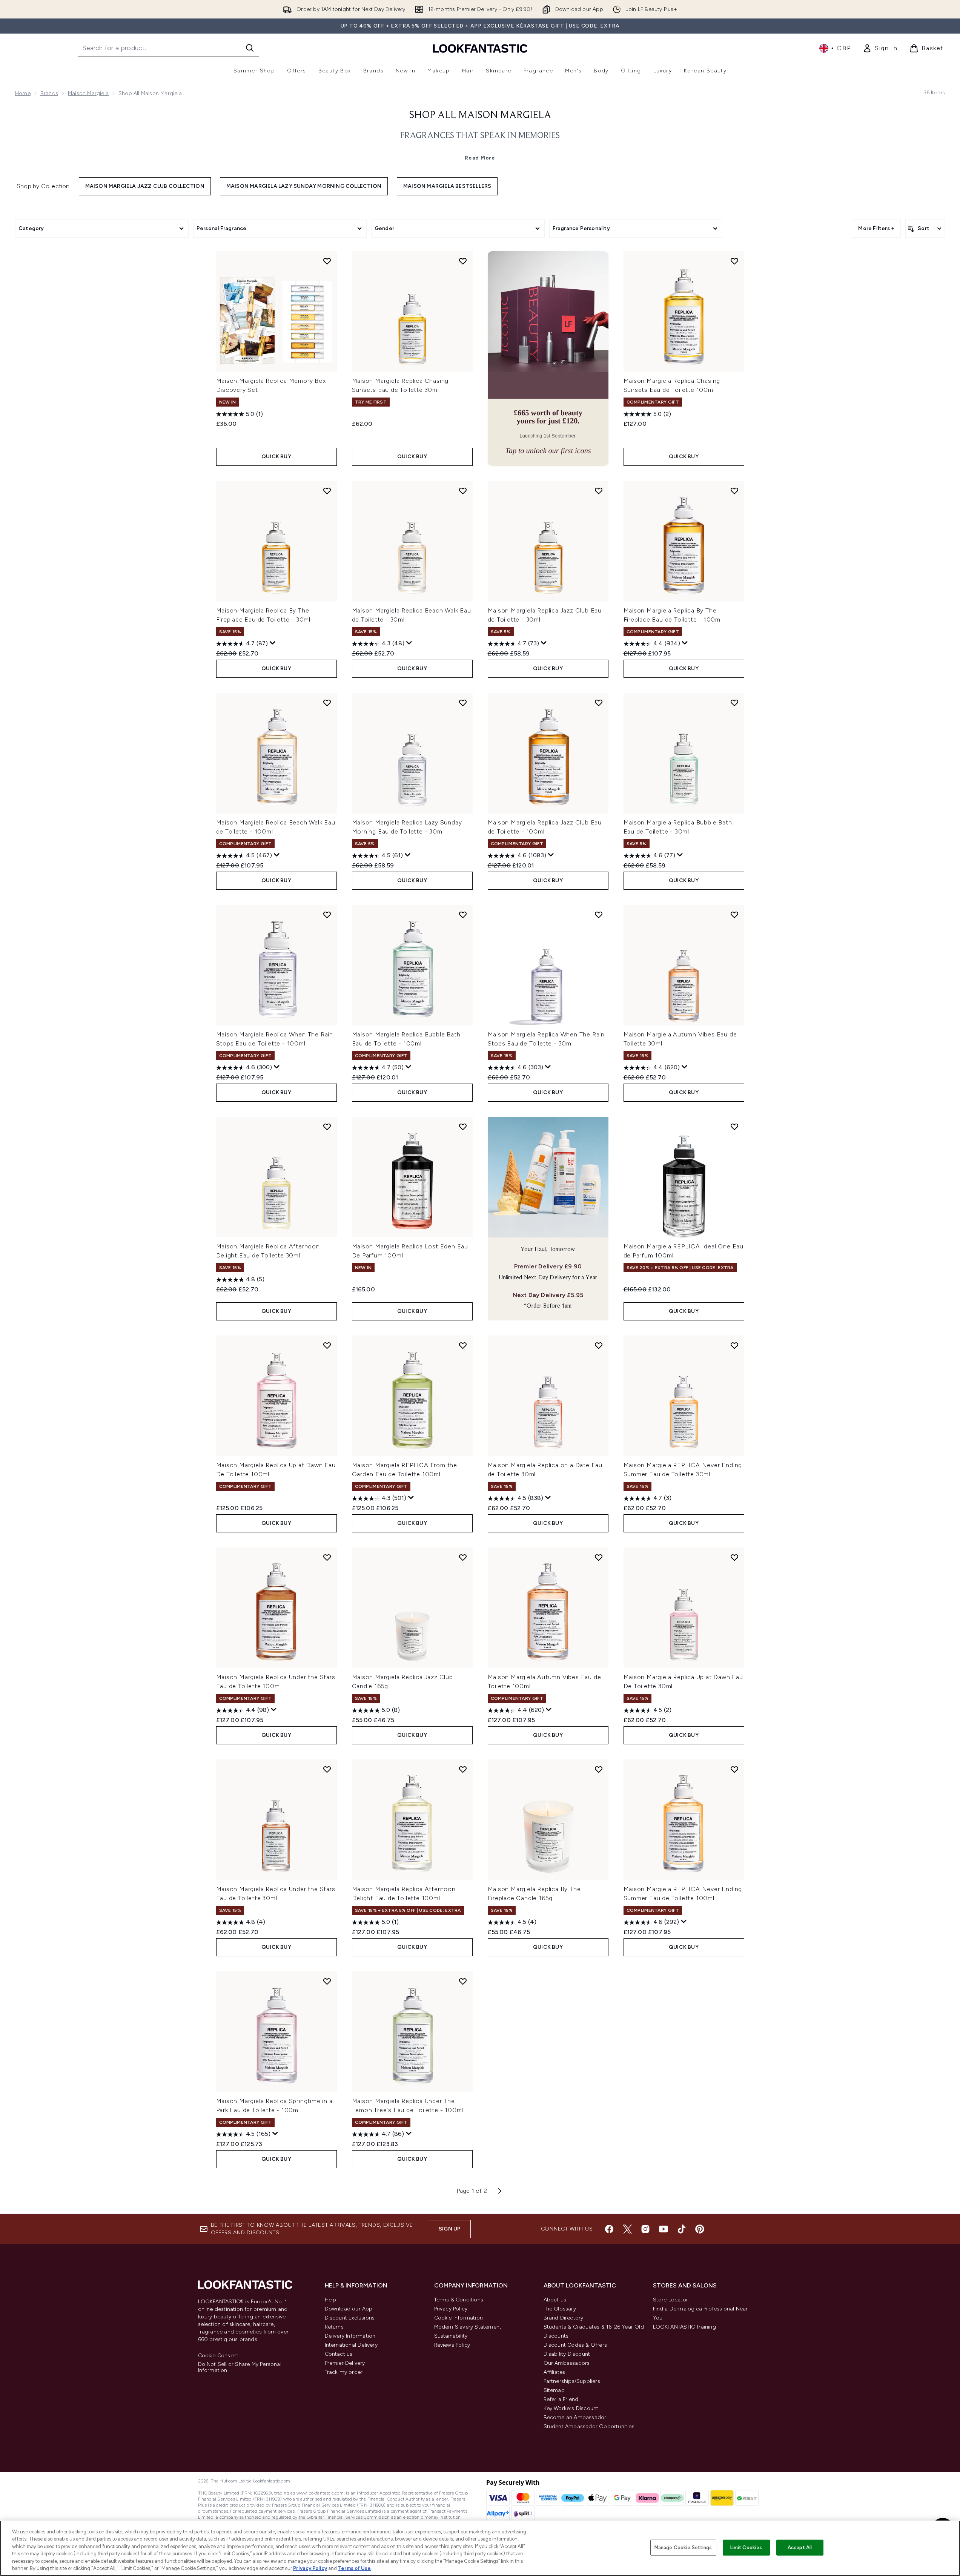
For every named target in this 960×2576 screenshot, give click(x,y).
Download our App (349, 2309)
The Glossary (560, 2309)
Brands (49, 93)
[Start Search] (250, 48)
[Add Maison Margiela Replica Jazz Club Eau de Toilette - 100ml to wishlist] (599, 703)
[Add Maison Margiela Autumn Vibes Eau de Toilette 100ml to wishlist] (599, 1557)
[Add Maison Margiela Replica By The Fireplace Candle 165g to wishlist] (599, 1769)
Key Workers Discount (571, 2408)
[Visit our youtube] (664, 2229)
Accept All (800, 2548)
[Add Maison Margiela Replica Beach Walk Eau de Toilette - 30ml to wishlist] (463, 491)
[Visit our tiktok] (682, 2229)
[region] (480, 2548)
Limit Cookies (746, 2548)
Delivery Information (350, 2336)
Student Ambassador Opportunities (589, 2426)
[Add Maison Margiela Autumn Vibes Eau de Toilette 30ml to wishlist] (734, 915)
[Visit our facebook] (609, 2229)
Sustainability (451, 2336)
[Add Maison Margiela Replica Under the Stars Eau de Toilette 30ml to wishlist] (327, 1769)
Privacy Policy (451, 2309)
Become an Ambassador (575, 2417)
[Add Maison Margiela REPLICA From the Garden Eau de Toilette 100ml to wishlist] (463, 1345)
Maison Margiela (88, 93)
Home (23, 93)
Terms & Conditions (459, 2300)
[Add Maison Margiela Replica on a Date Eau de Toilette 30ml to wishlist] (599, 1345)
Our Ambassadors (567, 2363)
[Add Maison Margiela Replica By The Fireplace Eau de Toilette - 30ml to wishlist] (327, 491)
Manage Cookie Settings (683, 2548)
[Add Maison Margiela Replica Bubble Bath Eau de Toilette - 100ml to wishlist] (463, 915)
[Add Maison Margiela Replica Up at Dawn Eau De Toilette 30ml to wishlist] (734, 1557)
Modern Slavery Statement (468, 2327)
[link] (880, 48)
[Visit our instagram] (645, 2229)
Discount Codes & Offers (575, 2345)
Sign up (450, 2229)
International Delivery (351, 2345)
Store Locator (671, 2300)
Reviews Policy (452, 2345)
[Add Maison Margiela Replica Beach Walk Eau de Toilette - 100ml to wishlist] (327, 703)
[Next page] (500, 2191)
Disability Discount (567, 2354)
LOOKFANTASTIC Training (684, 2327)
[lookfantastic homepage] (480, 48)
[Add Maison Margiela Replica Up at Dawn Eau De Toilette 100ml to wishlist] (327, 1345)
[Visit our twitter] (627, 2229)
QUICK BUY (276, 457)
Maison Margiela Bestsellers (447, 186)
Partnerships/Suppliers (572, 2381)
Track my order (344, 2372)
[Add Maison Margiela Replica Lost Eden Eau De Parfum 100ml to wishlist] (463, 1127)
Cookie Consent (218, 2356)
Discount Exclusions (350, 2318)
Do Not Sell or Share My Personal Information (240, 2367)
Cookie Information (459, 2318)
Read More (480, 158)
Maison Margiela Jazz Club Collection (145, 186)
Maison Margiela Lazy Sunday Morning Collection (304, 186)
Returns (334, 2327)
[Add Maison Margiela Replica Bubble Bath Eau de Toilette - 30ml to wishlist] (734, 703)
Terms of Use (354, 2568)
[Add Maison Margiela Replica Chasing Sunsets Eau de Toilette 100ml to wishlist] (734, 261)
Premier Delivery (345, 2363)
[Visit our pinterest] (700, 2229)
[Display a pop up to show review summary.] (273, 643)
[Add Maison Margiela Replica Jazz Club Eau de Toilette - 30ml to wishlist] (599, 491)
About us (555, 2300)
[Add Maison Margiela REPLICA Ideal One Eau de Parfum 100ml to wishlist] (734, 1127)
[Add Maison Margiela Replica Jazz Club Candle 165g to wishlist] (463, 1557)
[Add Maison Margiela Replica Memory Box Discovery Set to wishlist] (327, 261)
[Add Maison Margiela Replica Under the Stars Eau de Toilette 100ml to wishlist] (327, 1557)
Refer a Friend (561, 2399)
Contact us (339, 2354)
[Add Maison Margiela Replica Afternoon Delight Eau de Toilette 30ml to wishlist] (327, 1127)
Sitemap (554, 2390)
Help (331, 2300)
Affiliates (554, 2372)
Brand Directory (564, 2318)
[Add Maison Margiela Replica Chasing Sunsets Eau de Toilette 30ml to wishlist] (463, 261)
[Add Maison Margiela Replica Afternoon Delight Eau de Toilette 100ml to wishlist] (463, 1769)
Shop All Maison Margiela (480, 115)
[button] (548, 358)
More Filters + (876, 228)
